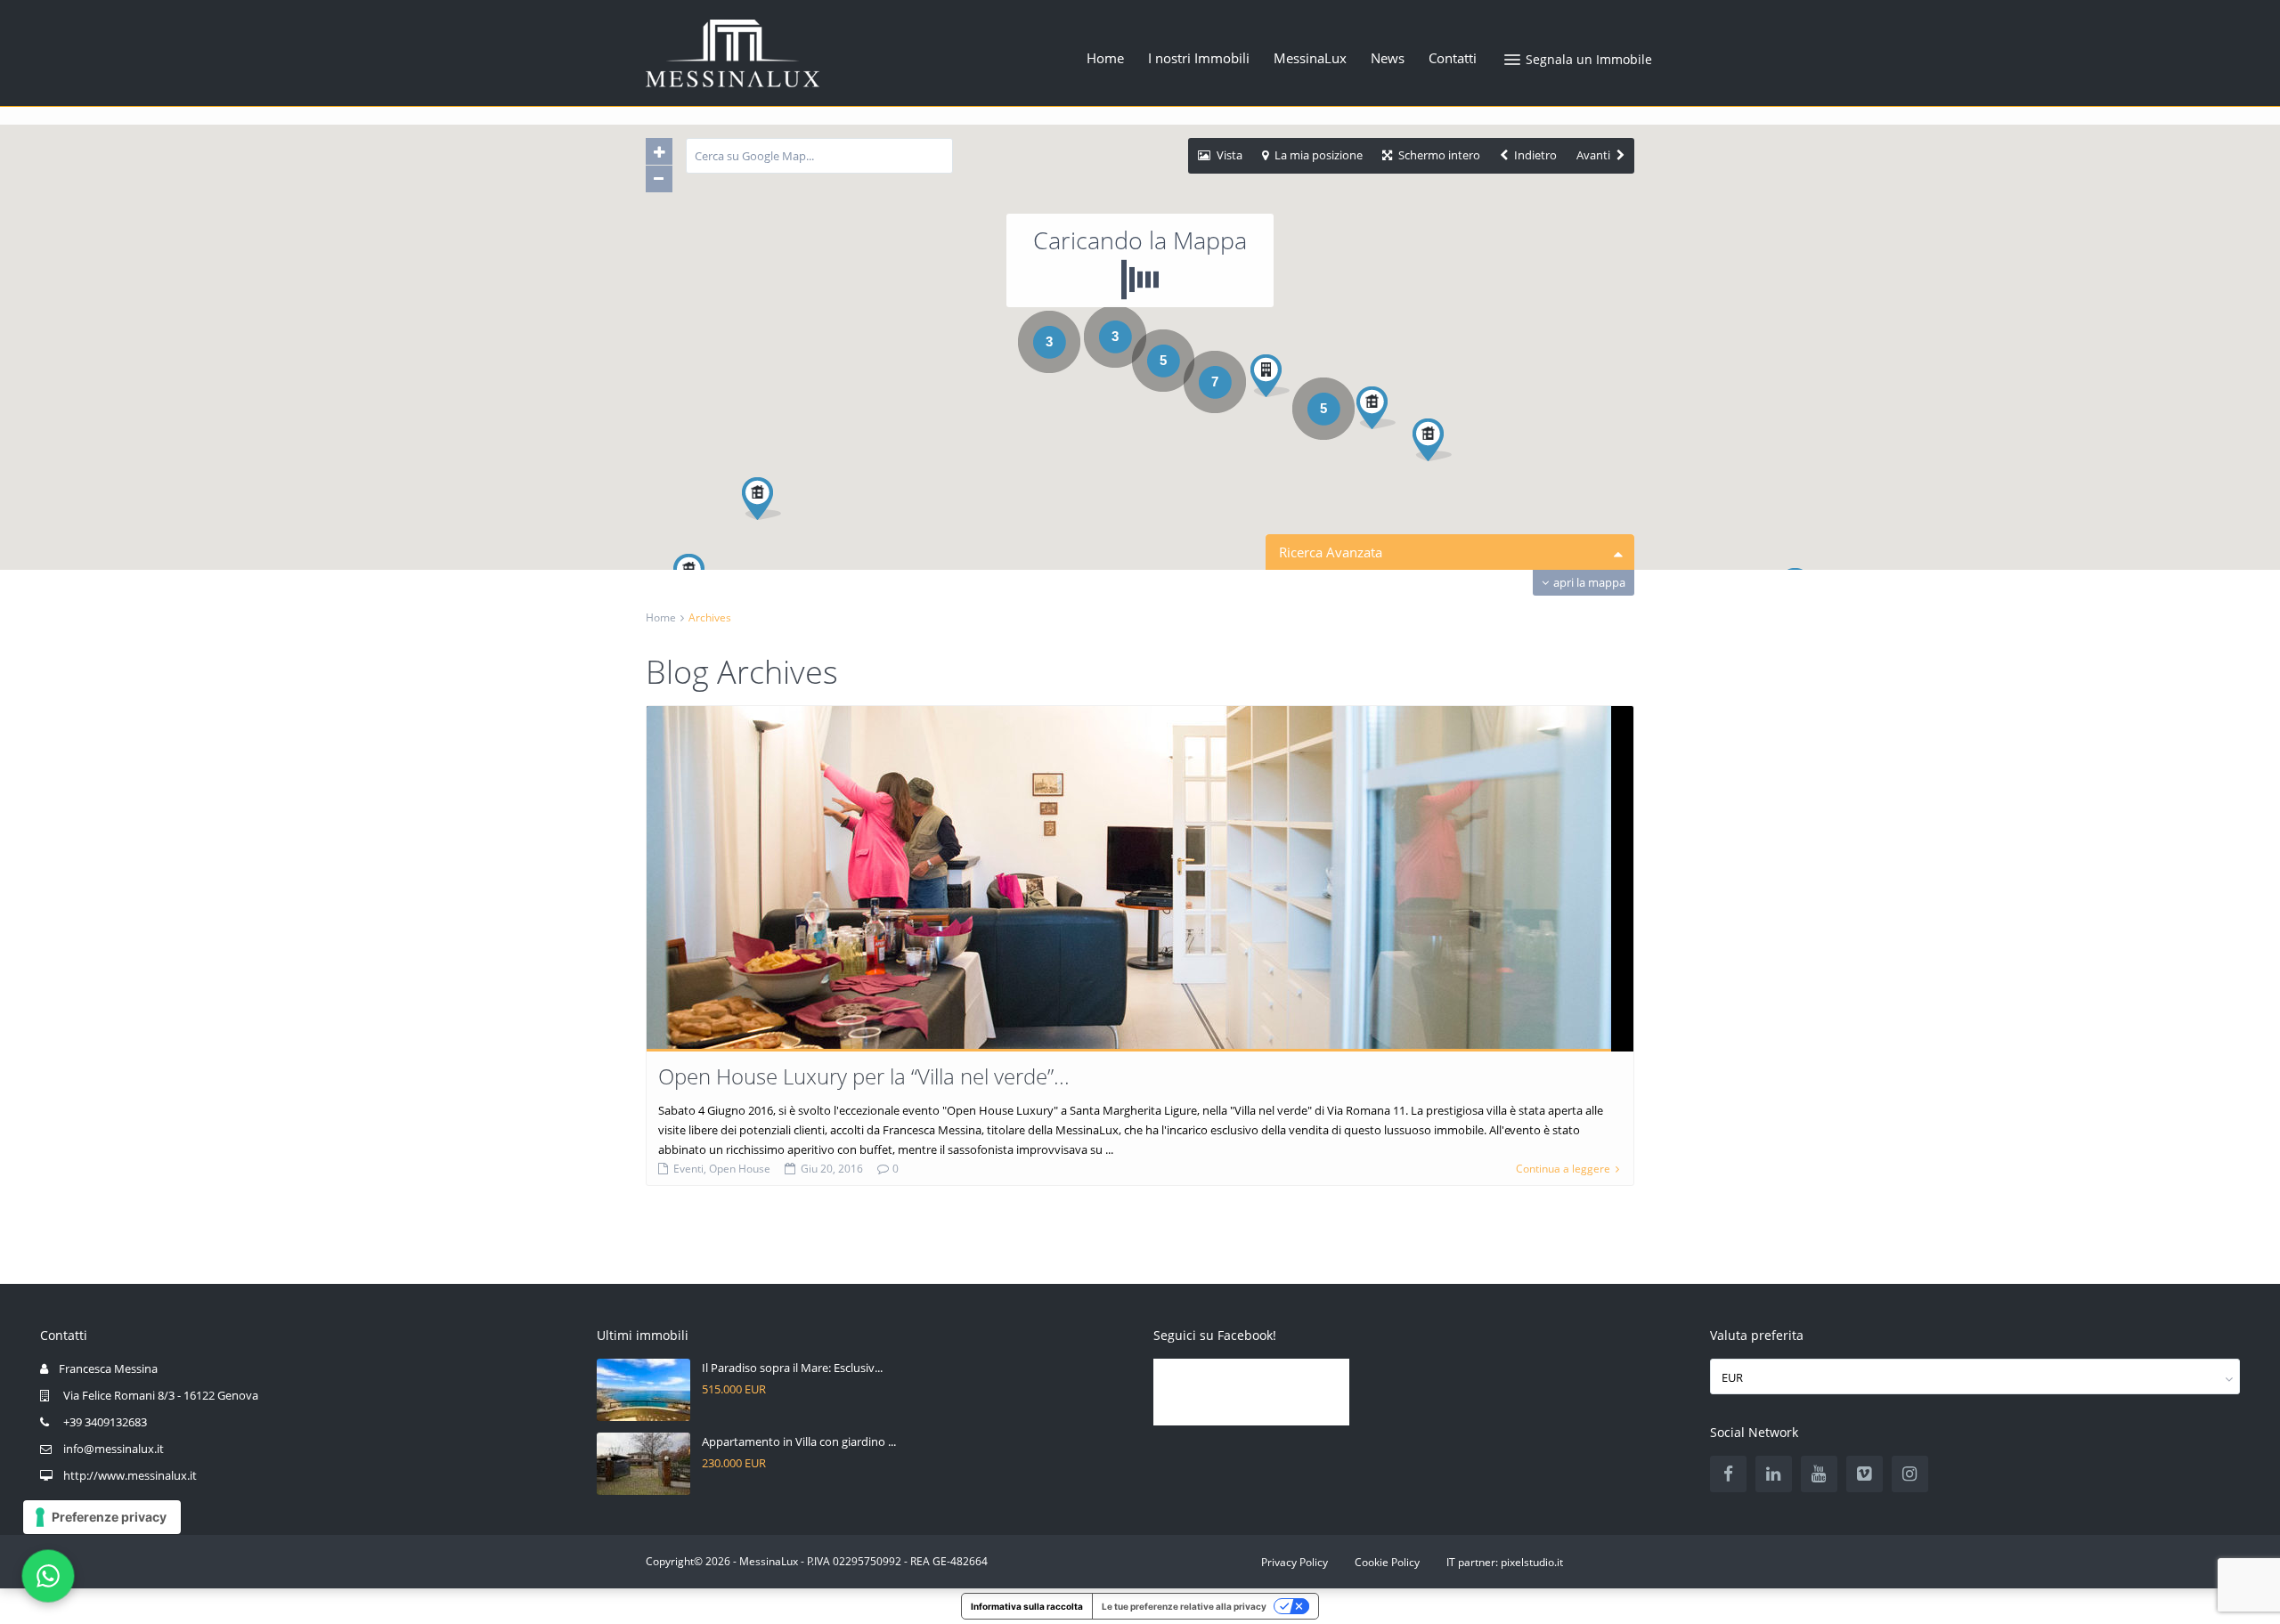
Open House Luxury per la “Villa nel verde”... (864, 1076)
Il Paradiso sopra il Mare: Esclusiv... (792, 1368)
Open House (740, 1169)
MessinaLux (1310, 58)
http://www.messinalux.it (130, 1475)
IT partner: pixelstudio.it (1505, 1562)
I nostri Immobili (1199, 58)
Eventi (688, 1169)
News (1388, 58)
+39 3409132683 (105, 1422)
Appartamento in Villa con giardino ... (799, 1441)
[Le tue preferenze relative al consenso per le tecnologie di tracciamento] (102, 1517)
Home (1105, 58)
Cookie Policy (1387, 1562)
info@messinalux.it (114, 1449)
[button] (1383, 413)
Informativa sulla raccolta (1027, 1606)
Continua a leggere (1563, 1169)
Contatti (1453, 58)
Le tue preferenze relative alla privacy (1184, 1606)
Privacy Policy (1295, 1562)
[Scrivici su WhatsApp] (48, 1576)
